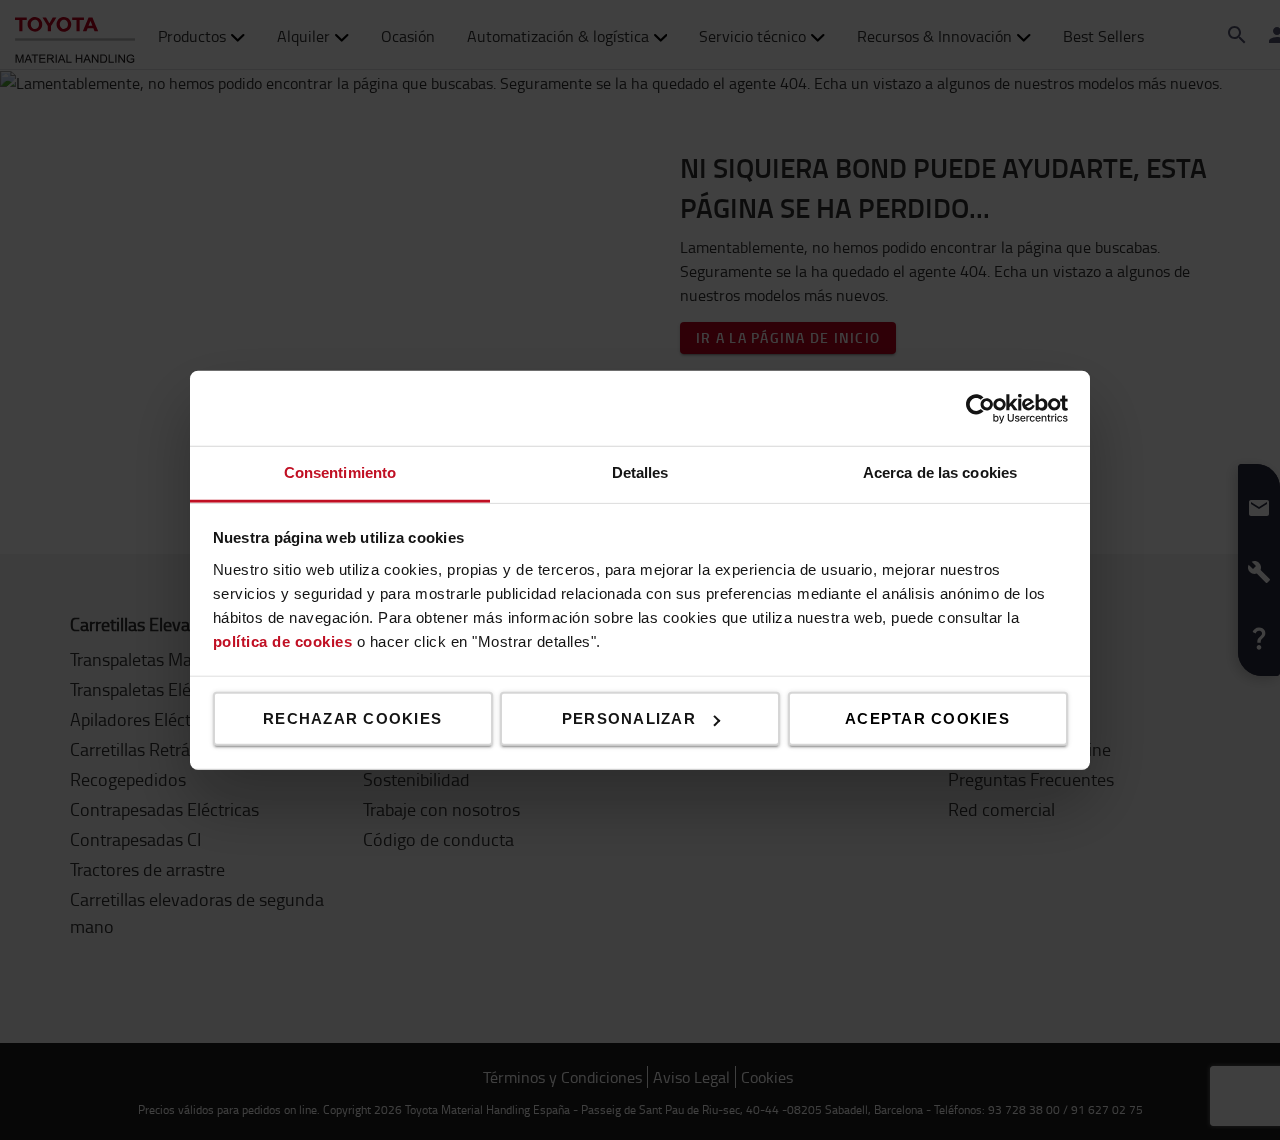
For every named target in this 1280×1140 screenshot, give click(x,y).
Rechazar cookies (352, 718)
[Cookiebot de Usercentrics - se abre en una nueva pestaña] (980, 408)
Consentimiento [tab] (340, 472)
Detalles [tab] (640, 472)
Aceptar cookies (927, 718)
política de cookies (283, 640)
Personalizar (629, 718)
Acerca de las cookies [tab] (940, 472)
